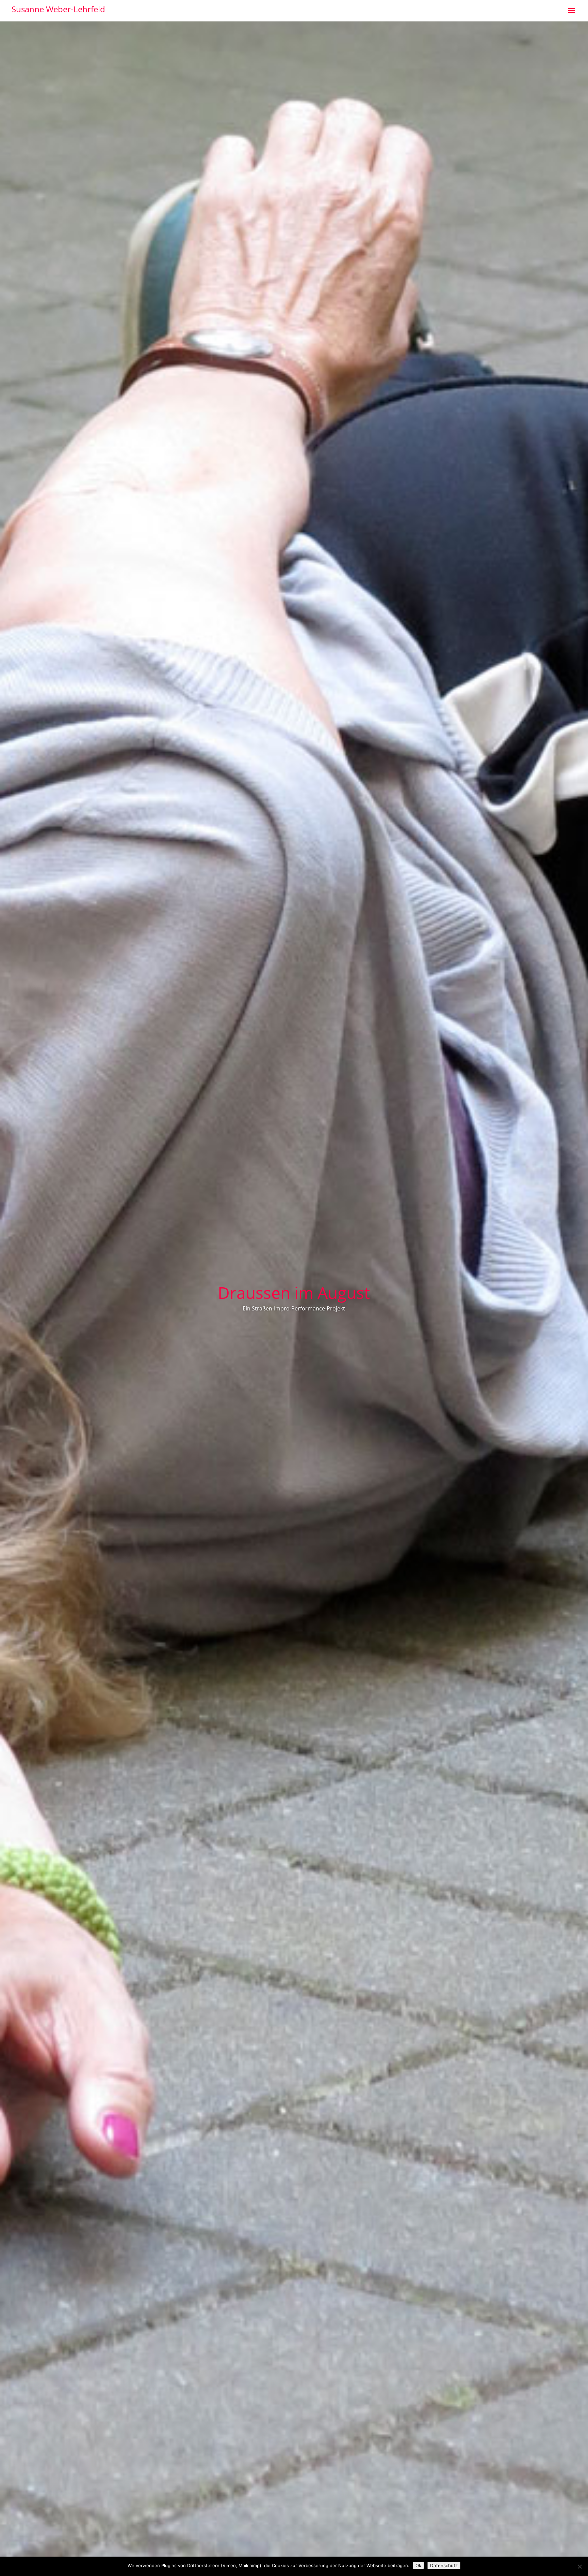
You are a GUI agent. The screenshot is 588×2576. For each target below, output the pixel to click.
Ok (418, 2565)
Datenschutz (444, 2565)
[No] (579, 2566)
